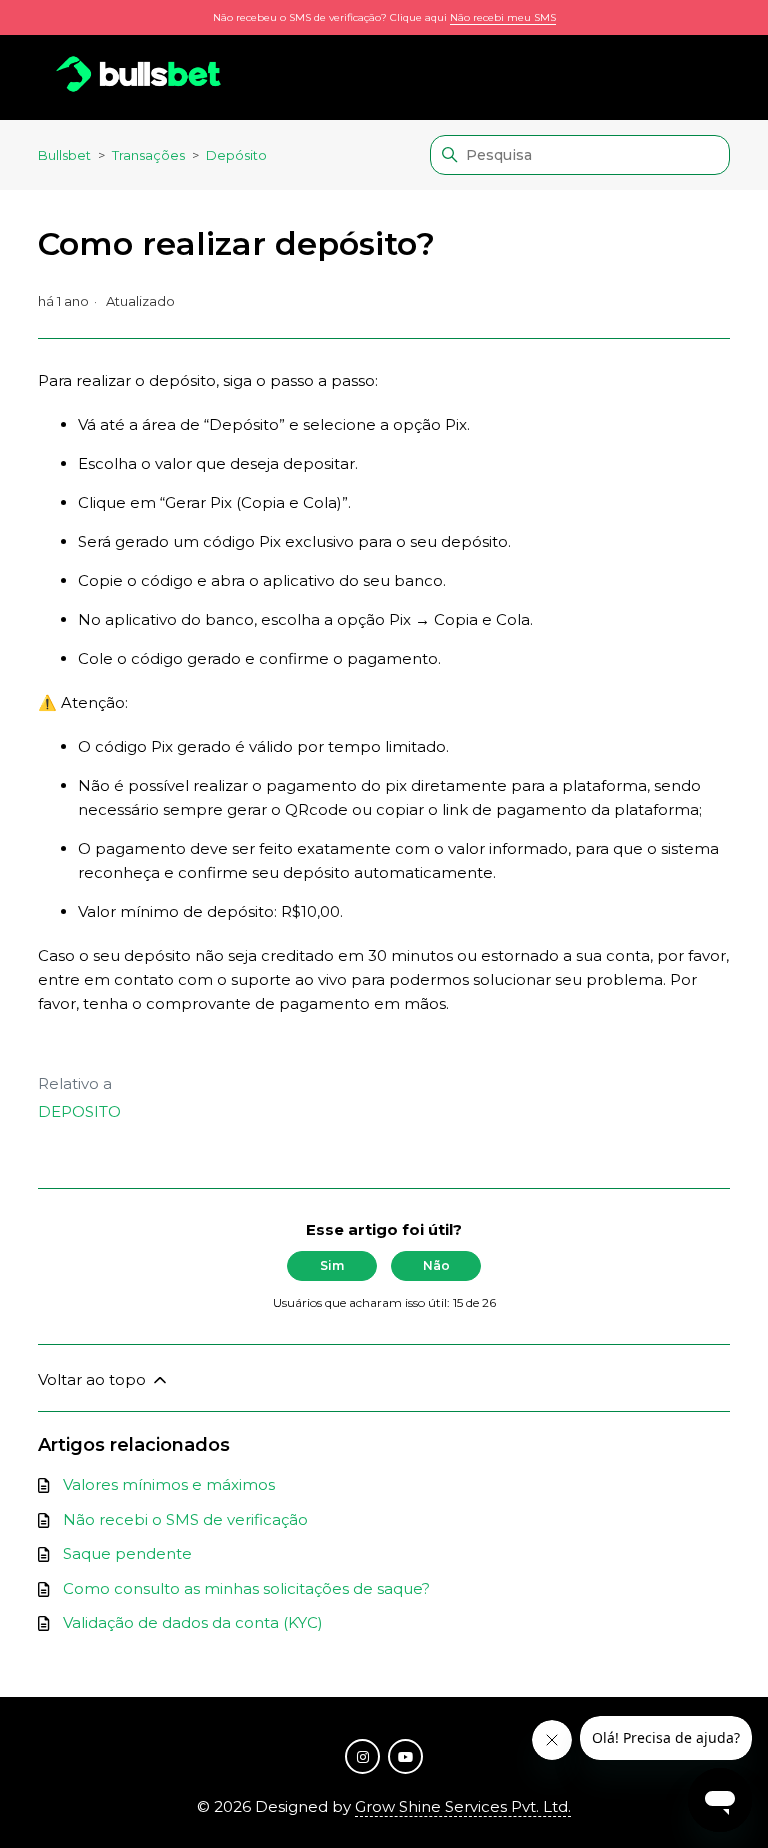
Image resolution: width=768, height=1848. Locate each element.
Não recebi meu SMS (503, 17)
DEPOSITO (79, 1111)
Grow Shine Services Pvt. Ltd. (463, 1806)
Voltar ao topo (94, 1379)
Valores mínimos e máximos (169, 1484)
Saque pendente (127, 1553)
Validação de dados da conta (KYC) (193, 1622)
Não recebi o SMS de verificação (185, 1519)
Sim (332, 1265)
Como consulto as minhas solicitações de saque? (246, 1588)
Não (436, 1265)
